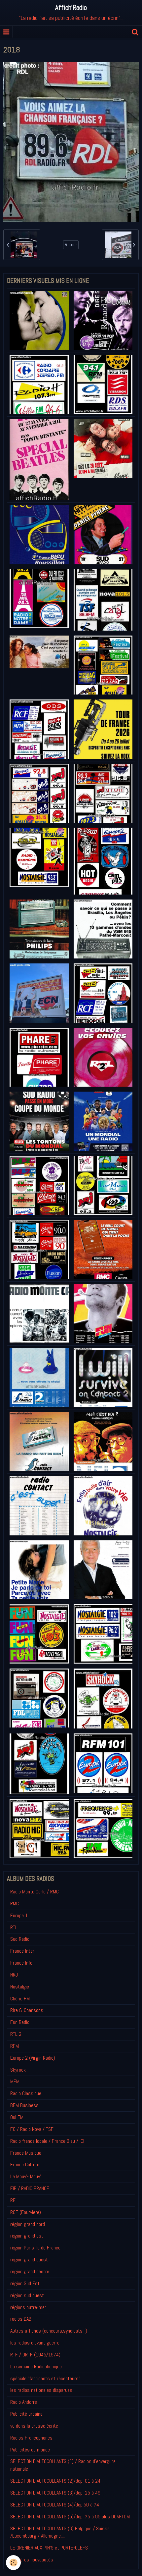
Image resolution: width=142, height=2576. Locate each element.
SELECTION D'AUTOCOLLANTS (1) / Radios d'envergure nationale (63, 2465)
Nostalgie (20, 1987)
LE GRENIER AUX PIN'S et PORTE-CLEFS (49, 2548)
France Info (21, 1963)
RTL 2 (16, 2034)
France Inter (22, 1951)
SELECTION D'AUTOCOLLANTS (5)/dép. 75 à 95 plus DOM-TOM (70, 2517)
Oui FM (17, 2117)
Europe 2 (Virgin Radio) (33, 2058)
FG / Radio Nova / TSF (32, 2129)
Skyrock (18, 2070)
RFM (15, 2046)
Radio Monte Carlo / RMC (35, 1892)
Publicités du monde (30, 2450)
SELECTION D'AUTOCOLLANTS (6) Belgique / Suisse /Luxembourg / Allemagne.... (60, 2532)
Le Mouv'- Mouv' (26, 2176)
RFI (13, 2200)
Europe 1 (19, 1915)
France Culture (25, 2164)
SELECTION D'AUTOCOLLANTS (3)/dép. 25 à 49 (55, 2493)
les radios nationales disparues (41, 2390)
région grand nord (28, 2224)
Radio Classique (26, 2093)
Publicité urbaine (26, 2414)
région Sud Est (25, 2283)
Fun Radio (20, 2022)
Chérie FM (20, 1999)
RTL (14, 1927)
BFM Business (24, 2105)
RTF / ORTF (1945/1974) (35, 2355)
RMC (15, 1904)
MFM (15, 2081)
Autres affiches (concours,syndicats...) (49, 2331)
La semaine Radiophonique (36, 2367)
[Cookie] (13, 2563)
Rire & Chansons (27, 2010)
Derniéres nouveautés (32, 2560)
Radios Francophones (31, 2438)
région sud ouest (27, 2295)
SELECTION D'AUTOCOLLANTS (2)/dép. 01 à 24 (55, 2481)
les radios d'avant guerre (35, 2343)
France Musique (26, 2153)
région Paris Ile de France (35, 2248)
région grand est (27, 2236)
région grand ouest (29, 2260)
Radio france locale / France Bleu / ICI (47, 2141)
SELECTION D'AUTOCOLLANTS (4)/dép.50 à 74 (55, 2505)
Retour (71, 245)
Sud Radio (20, 1939)
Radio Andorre (24, 2402)
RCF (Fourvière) (26, 2212)
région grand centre (30, 2271)
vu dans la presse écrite (34, 2426)
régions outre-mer (28, 2307)
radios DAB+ (22, 2319)
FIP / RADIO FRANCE (30, 2188)
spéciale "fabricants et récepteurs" (45, 2378)
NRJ (14, 1975)
